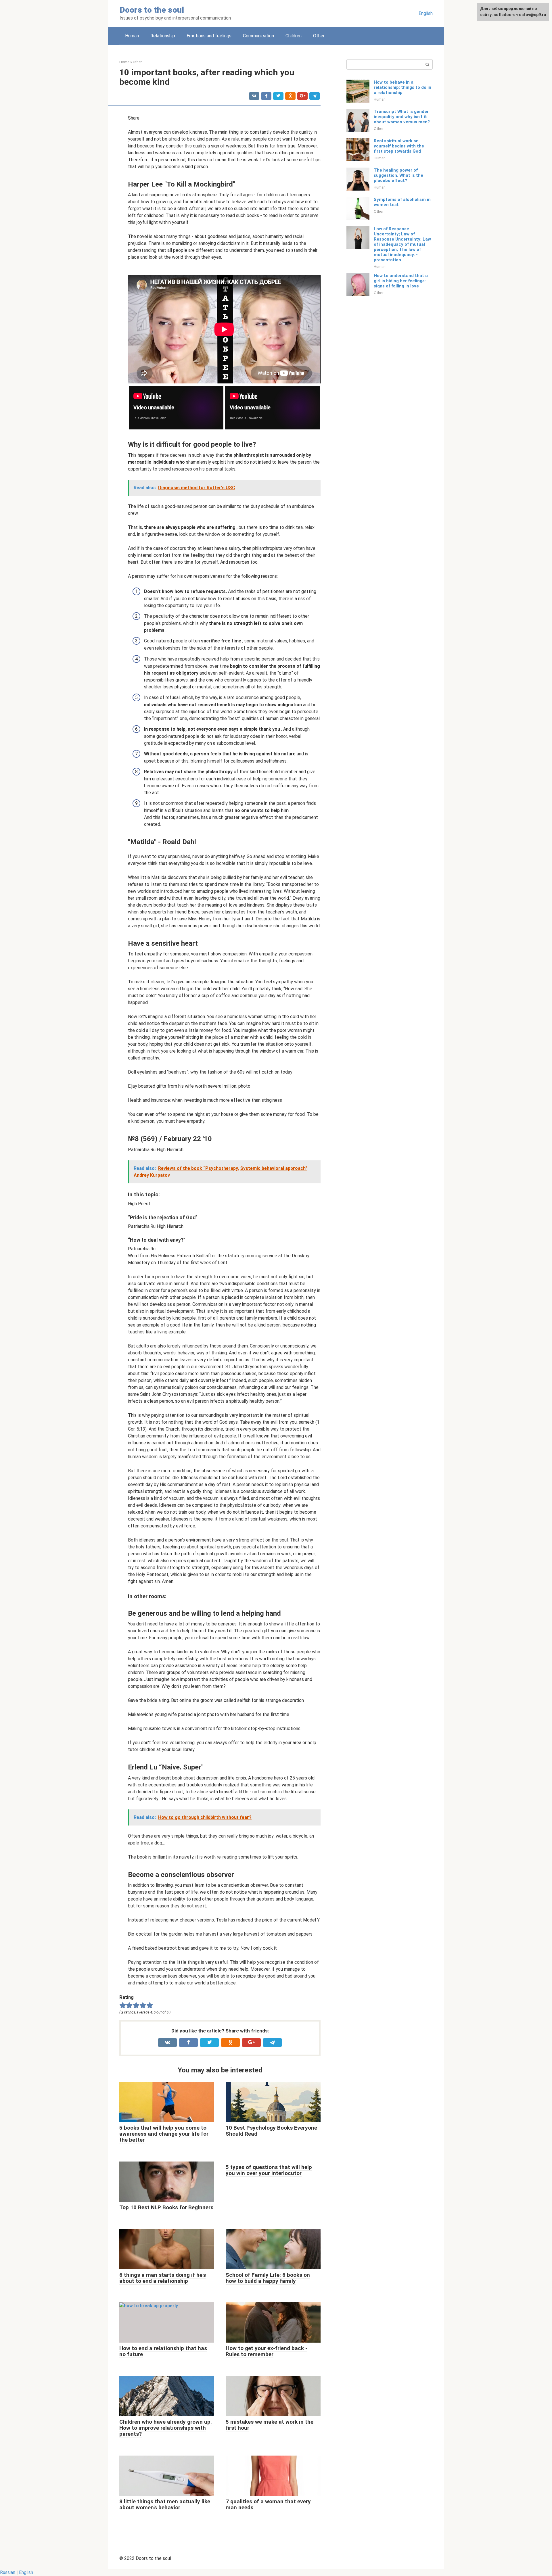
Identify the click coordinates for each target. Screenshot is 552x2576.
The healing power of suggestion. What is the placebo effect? (398, 175)
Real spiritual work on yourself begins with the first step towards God (399, 146)
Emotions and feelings (209, 36)
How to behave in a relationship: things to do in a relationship (402, 87)
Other (319, 36)
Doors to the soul (152, 10)
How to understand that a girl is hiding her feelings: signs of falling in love (401, 281)
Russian (8, 2572)
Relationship (163, 36)
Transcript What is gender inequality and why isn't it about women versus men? (402, 117)
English (426, 13)
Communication (258, 36)
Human (132, 36)
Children (294, 36)
